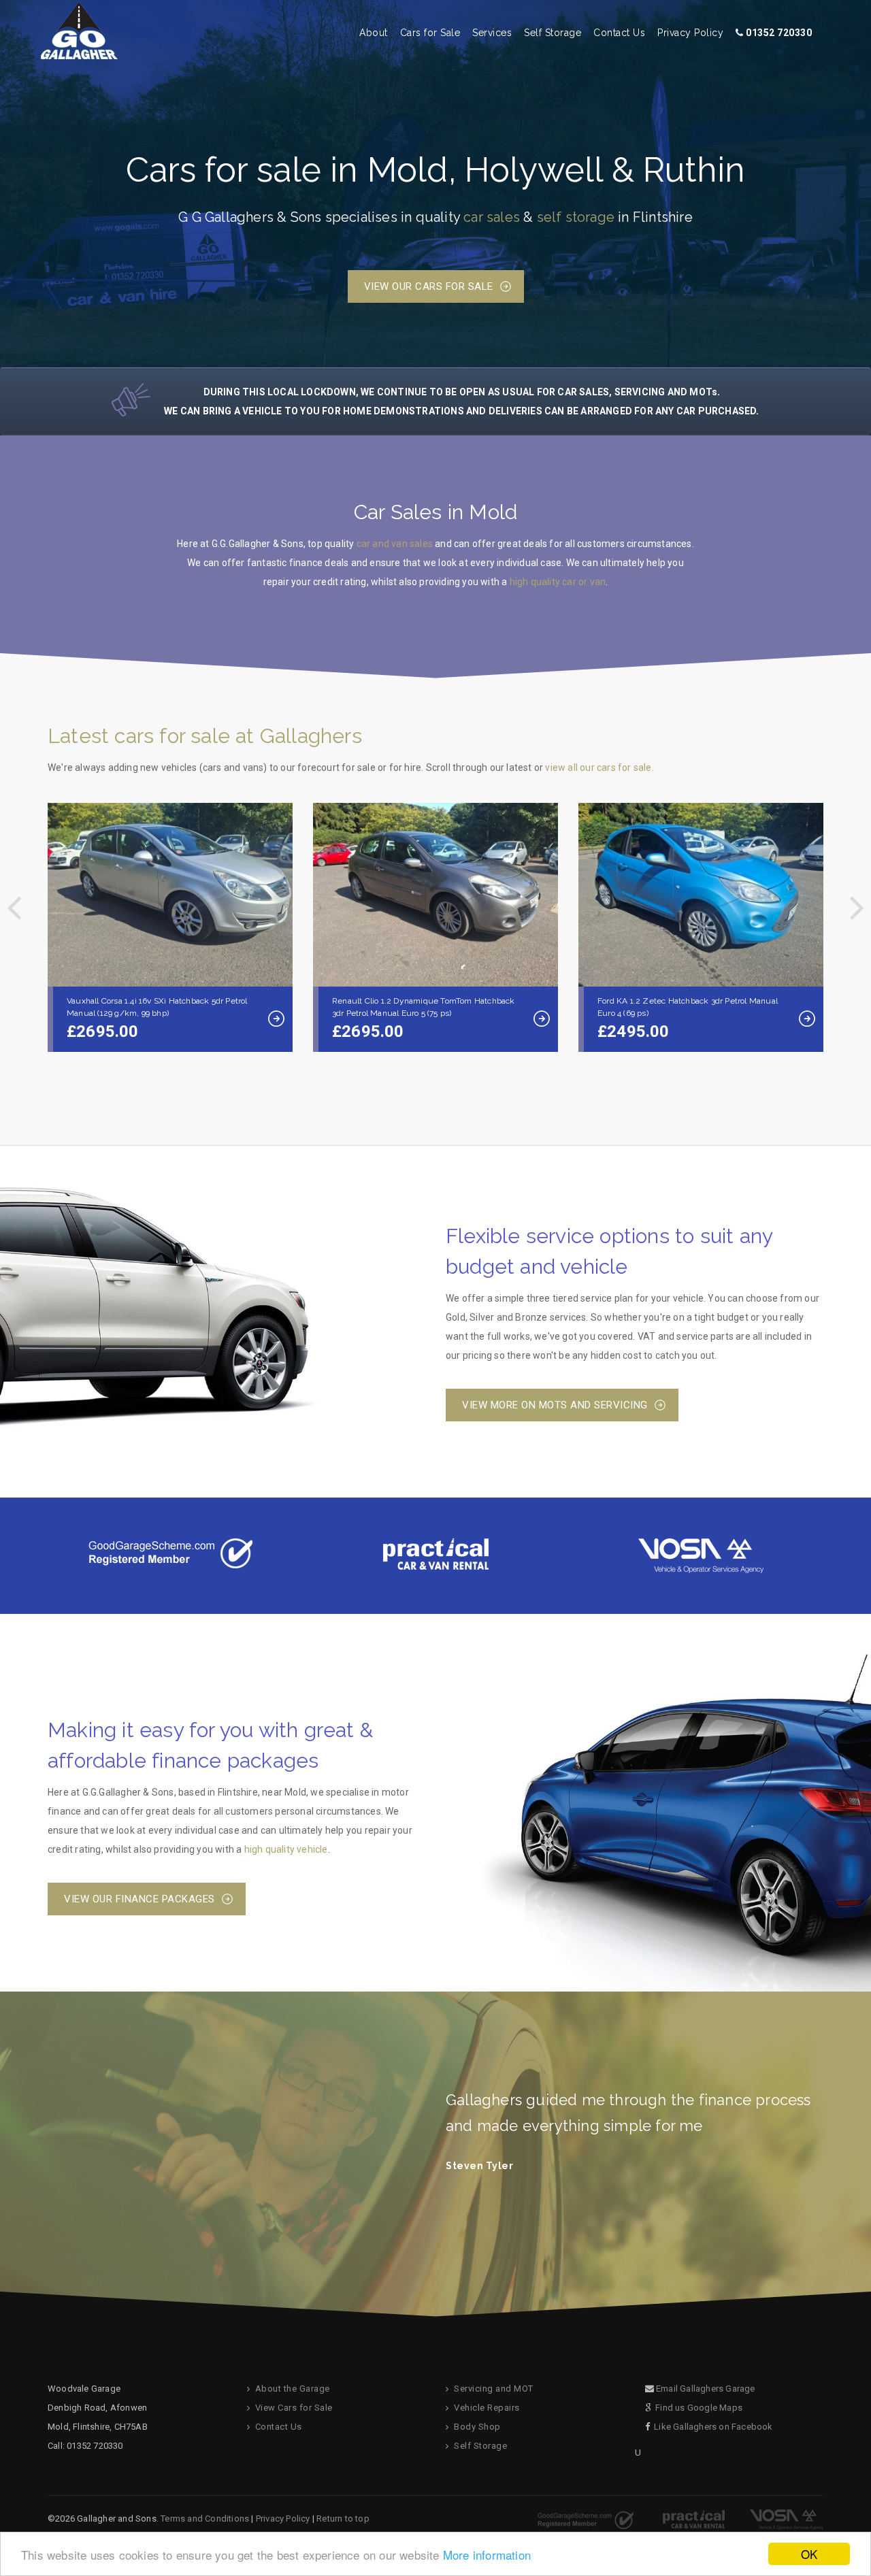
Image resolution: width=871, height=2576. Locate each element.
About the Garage (293, 2389)
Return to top (343, 2519)
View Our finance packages (139, 1899)
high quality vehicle (286, 1849)
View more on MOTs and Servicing (555, 1405)
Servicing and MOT (494, 2389)
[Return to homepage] (79, 22)
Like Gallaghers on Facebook (713, 2427)
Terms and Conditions (205, 2519)
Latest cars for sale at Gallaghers (205, 736)
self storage (576, 217)
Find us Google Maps (699, 2408)
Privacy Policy (690, 33)
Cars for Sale (430, 33)
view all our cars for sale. (599, 767)
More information (487, 2555)
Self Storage (553, 33)
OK (809, 2554)
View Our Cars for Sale (429, 286)
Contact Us (619, 33)
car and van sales (395, 544)
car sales (492, 217)
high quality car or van (558, 582)
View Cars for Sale (294, 2408)
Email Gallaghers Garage (706, 2389)
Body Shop (477, 2427)
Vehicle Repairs (487, 2408)
